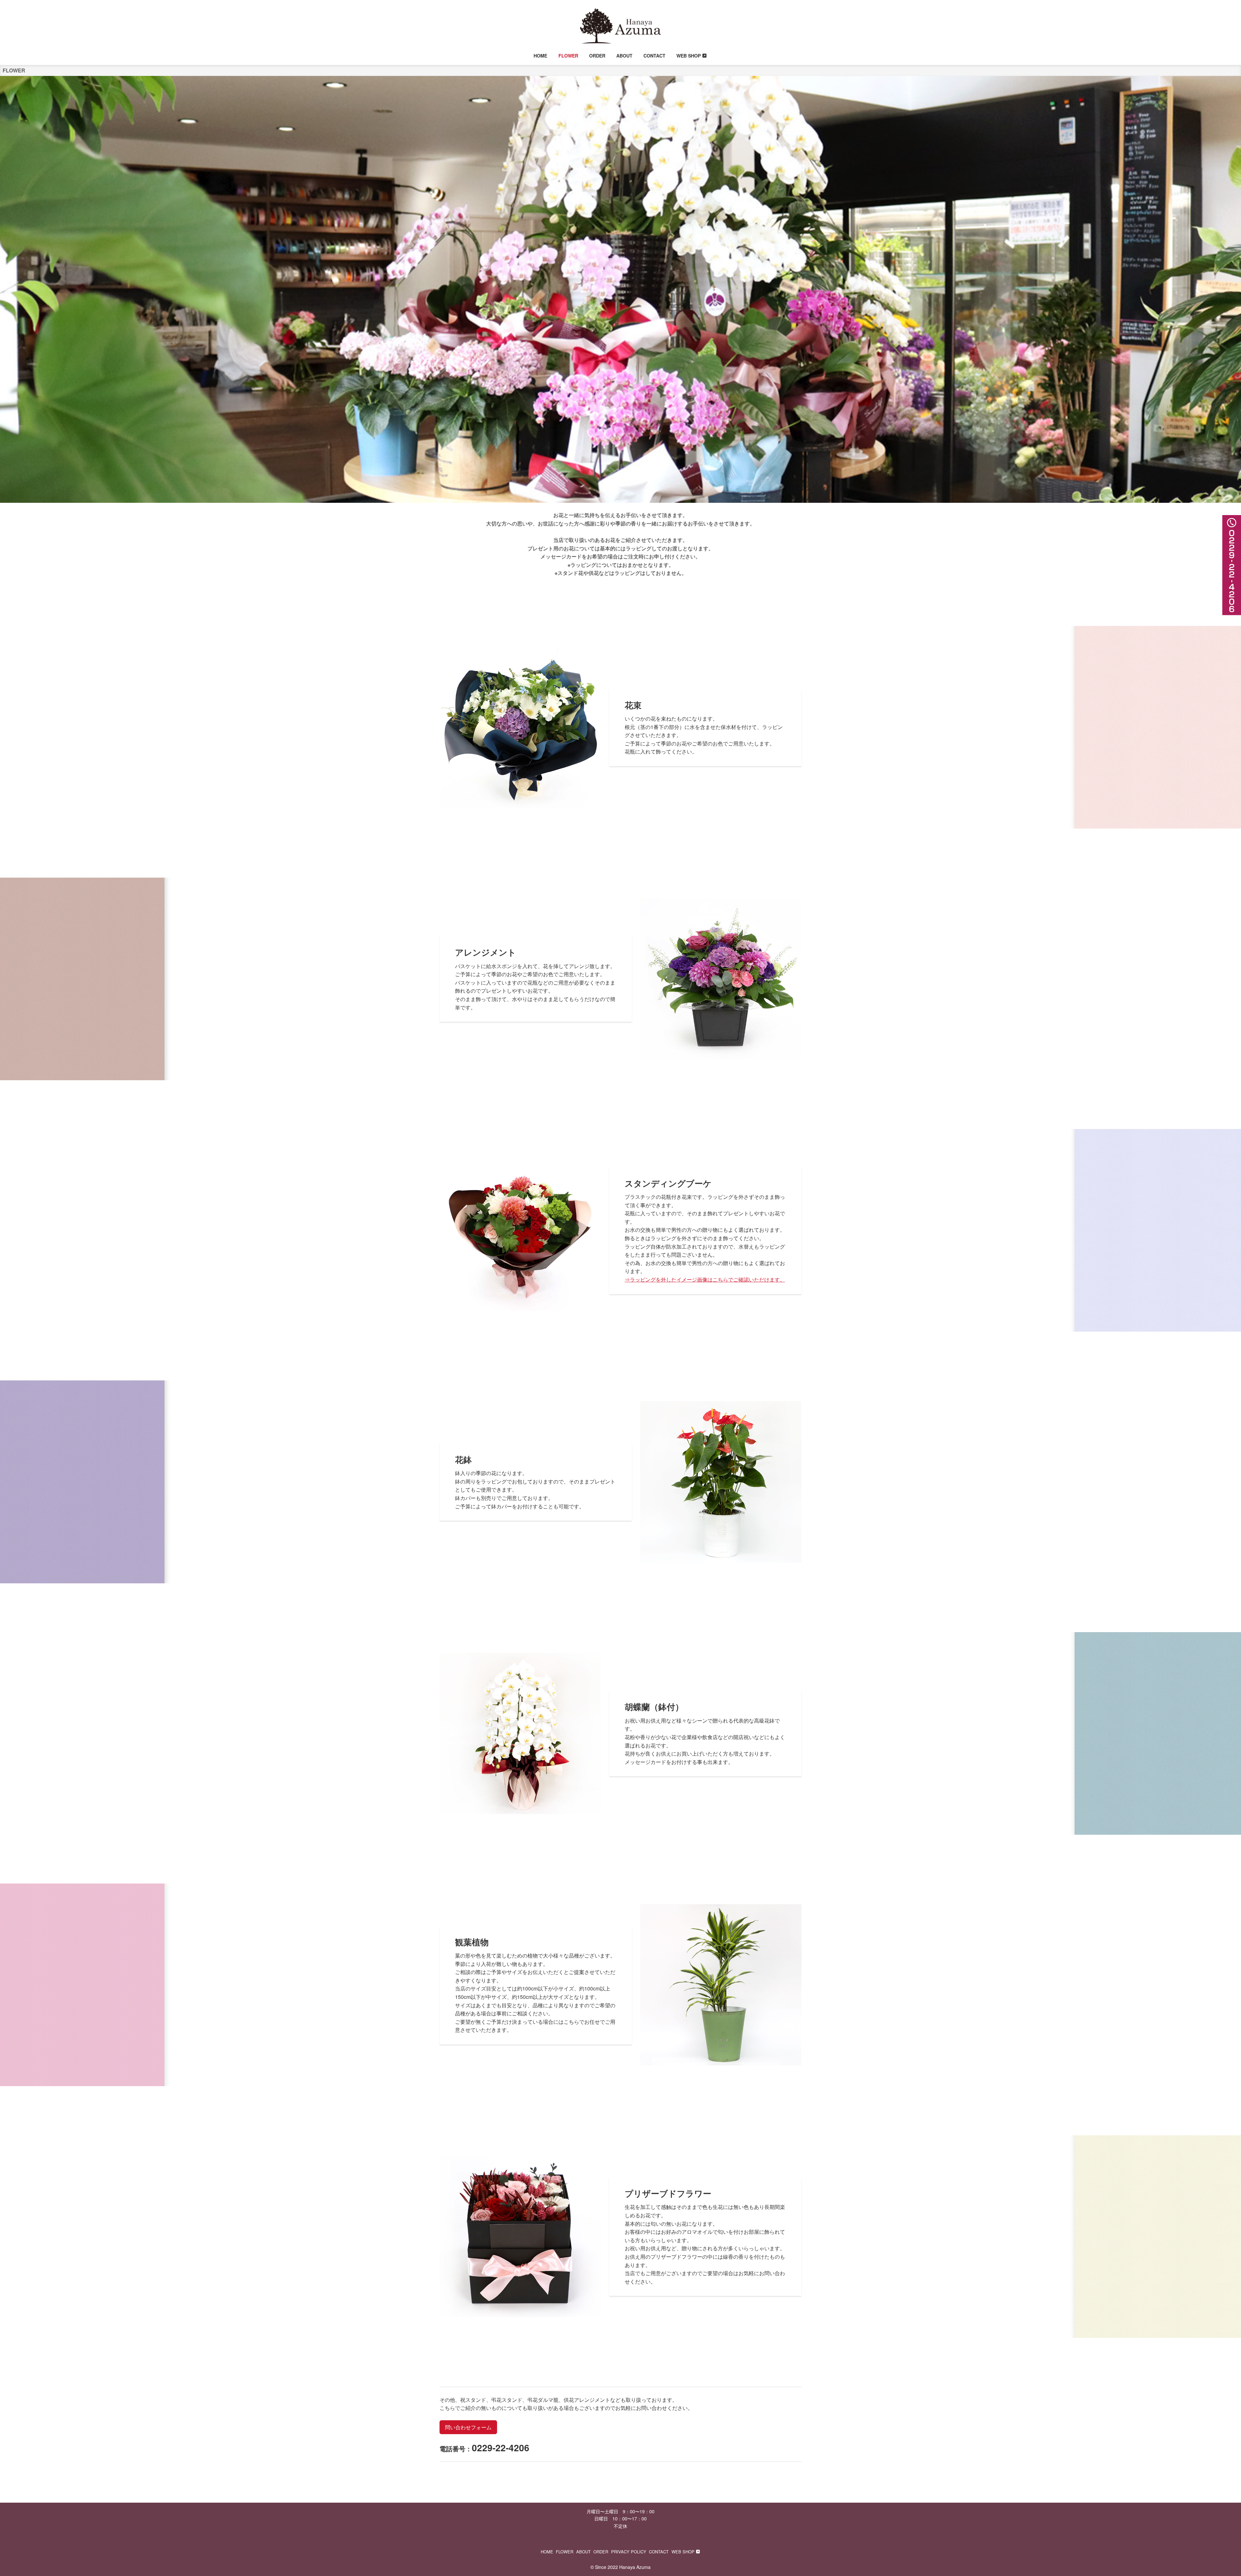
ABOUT (583, 2552)
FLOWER (565, 2552)
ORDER (601, 2552)
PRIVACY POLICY (629, 2552)
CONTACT (659, 2552)
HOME (547, 2552)
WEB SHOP (683, 2552)
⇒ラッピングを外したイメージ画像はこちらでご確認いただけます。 (705, 1279)
